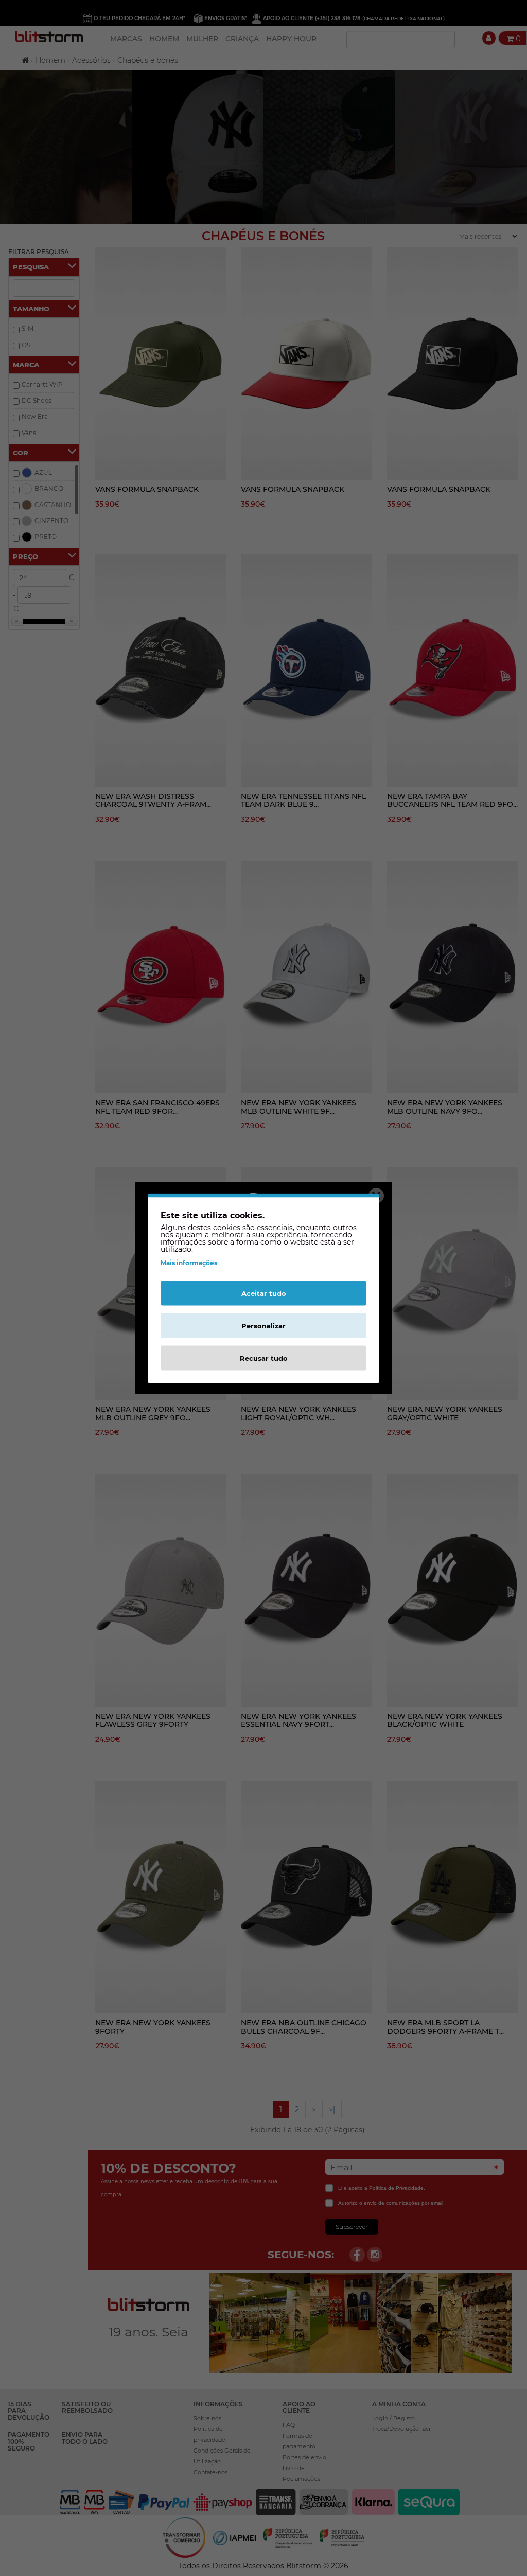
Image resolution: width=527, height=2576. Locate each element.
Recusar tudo (264, 1358)
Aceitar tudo (264, 1293)
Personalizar (263, 1325)
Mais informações (189, 1262)
